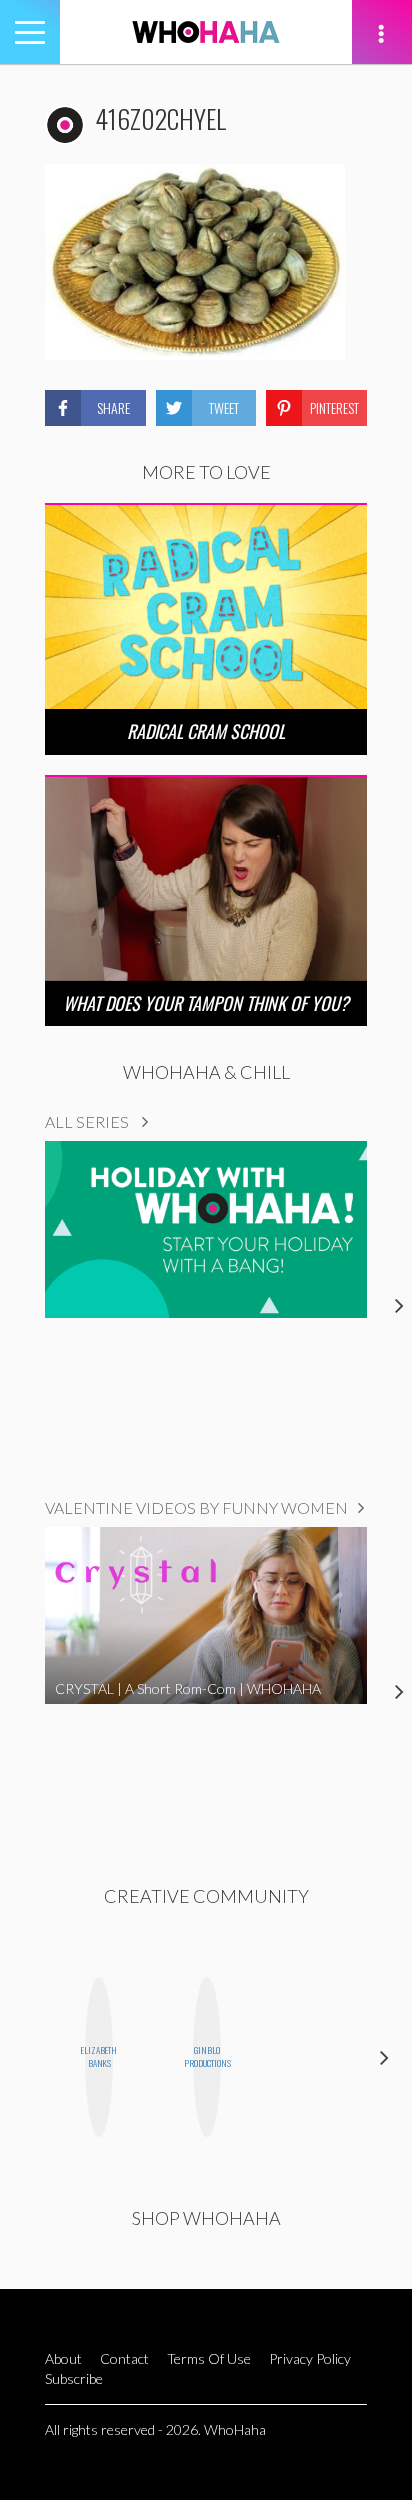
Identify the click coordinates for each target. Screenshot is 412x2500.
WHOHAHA (206, 32)
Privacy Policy (310, 2358)
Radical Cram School (206, 731)
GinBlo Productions (207, 2056)
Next (384, 2056)
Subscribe (74, 2378)
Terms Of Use (209, 2358)
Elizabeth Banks (99, 2056)
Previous (27, 2056)
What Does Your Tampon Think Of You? (206, 1003)
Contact (124, 2358)
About (63, 2358)
